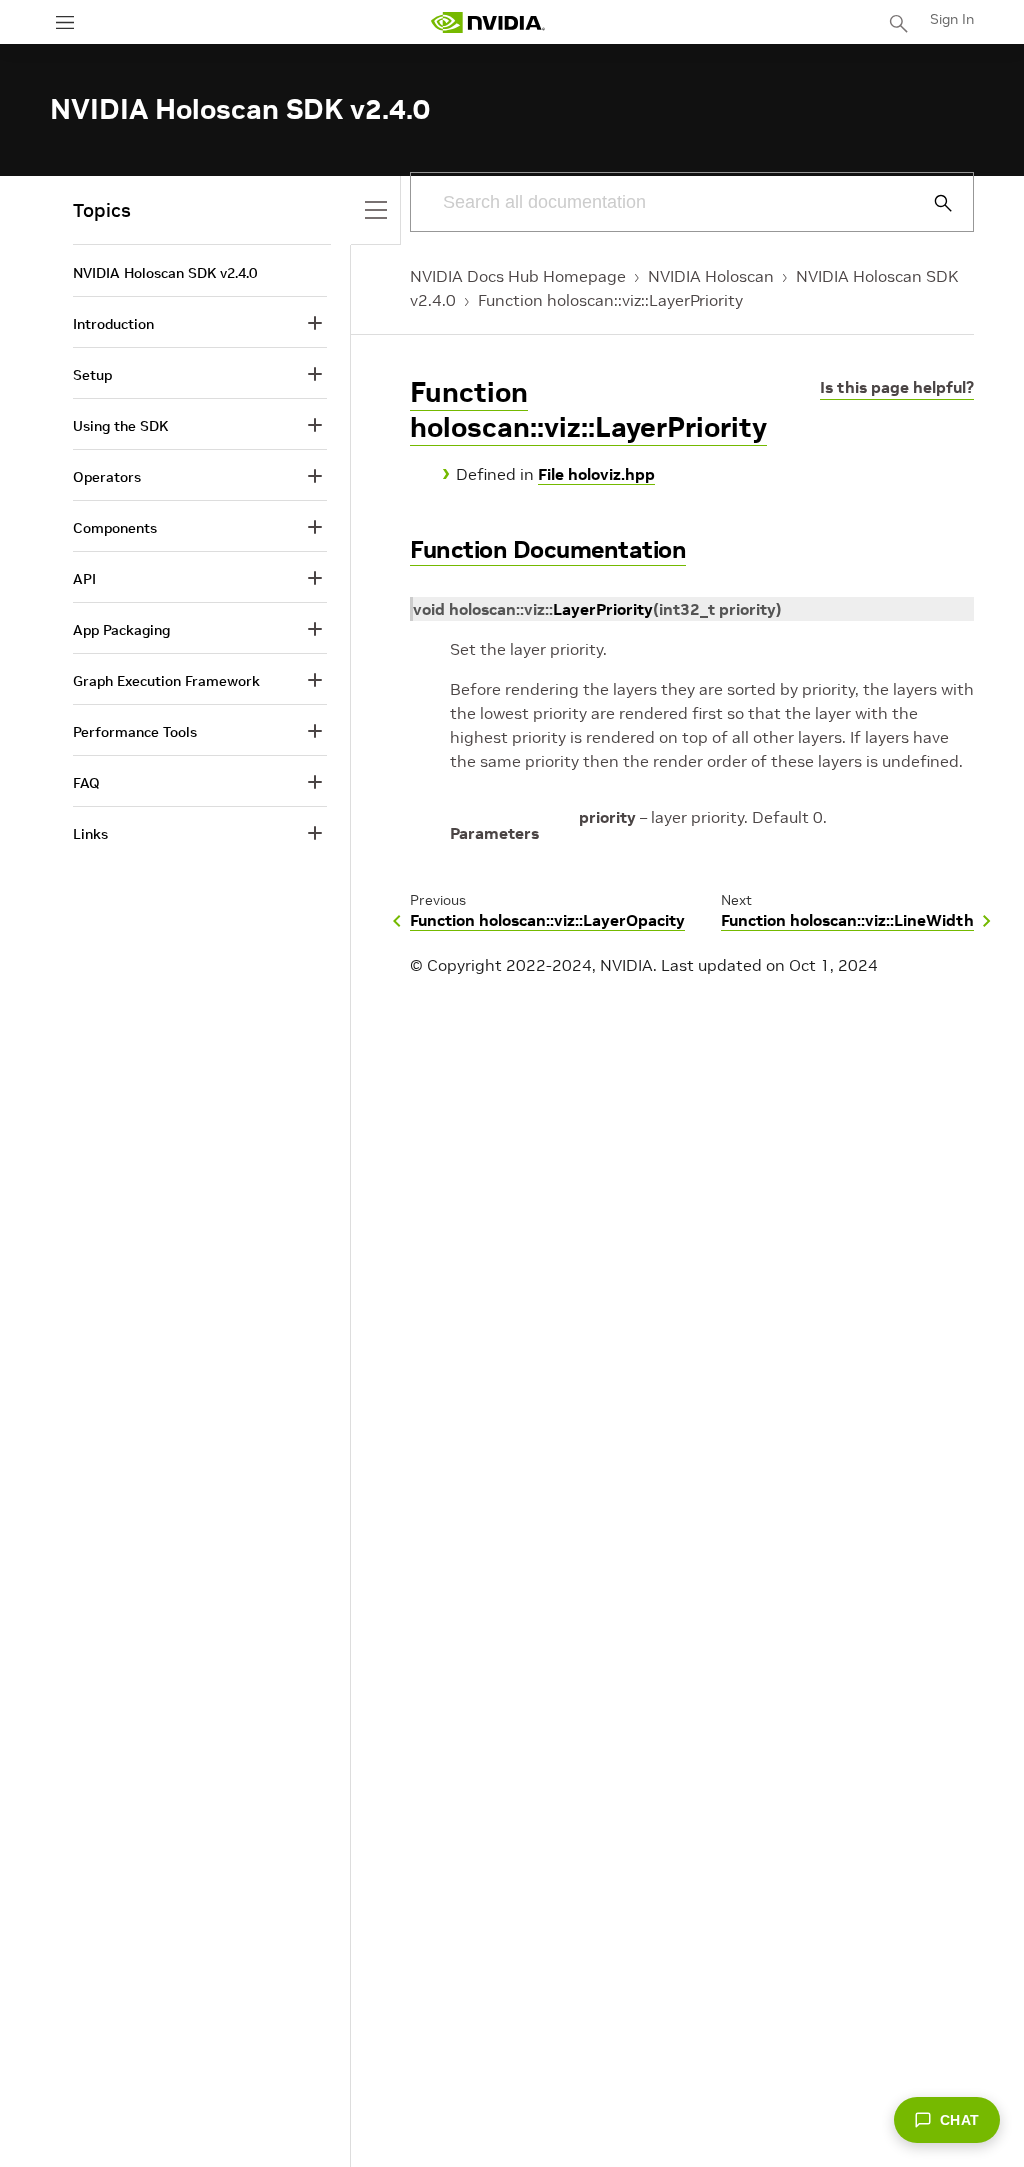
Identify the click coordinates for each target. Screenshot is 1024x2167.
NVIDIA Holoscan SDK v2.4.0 (165, 273)
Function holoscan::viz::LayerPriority (610, 300)
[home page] (488, 22)
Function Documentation (548, 549)
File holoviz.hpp (596, 474)
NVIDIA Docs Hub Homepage (518, 276)
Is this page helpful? (897, 387)
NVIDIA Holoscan (711, 276)
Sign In (952, 19)
